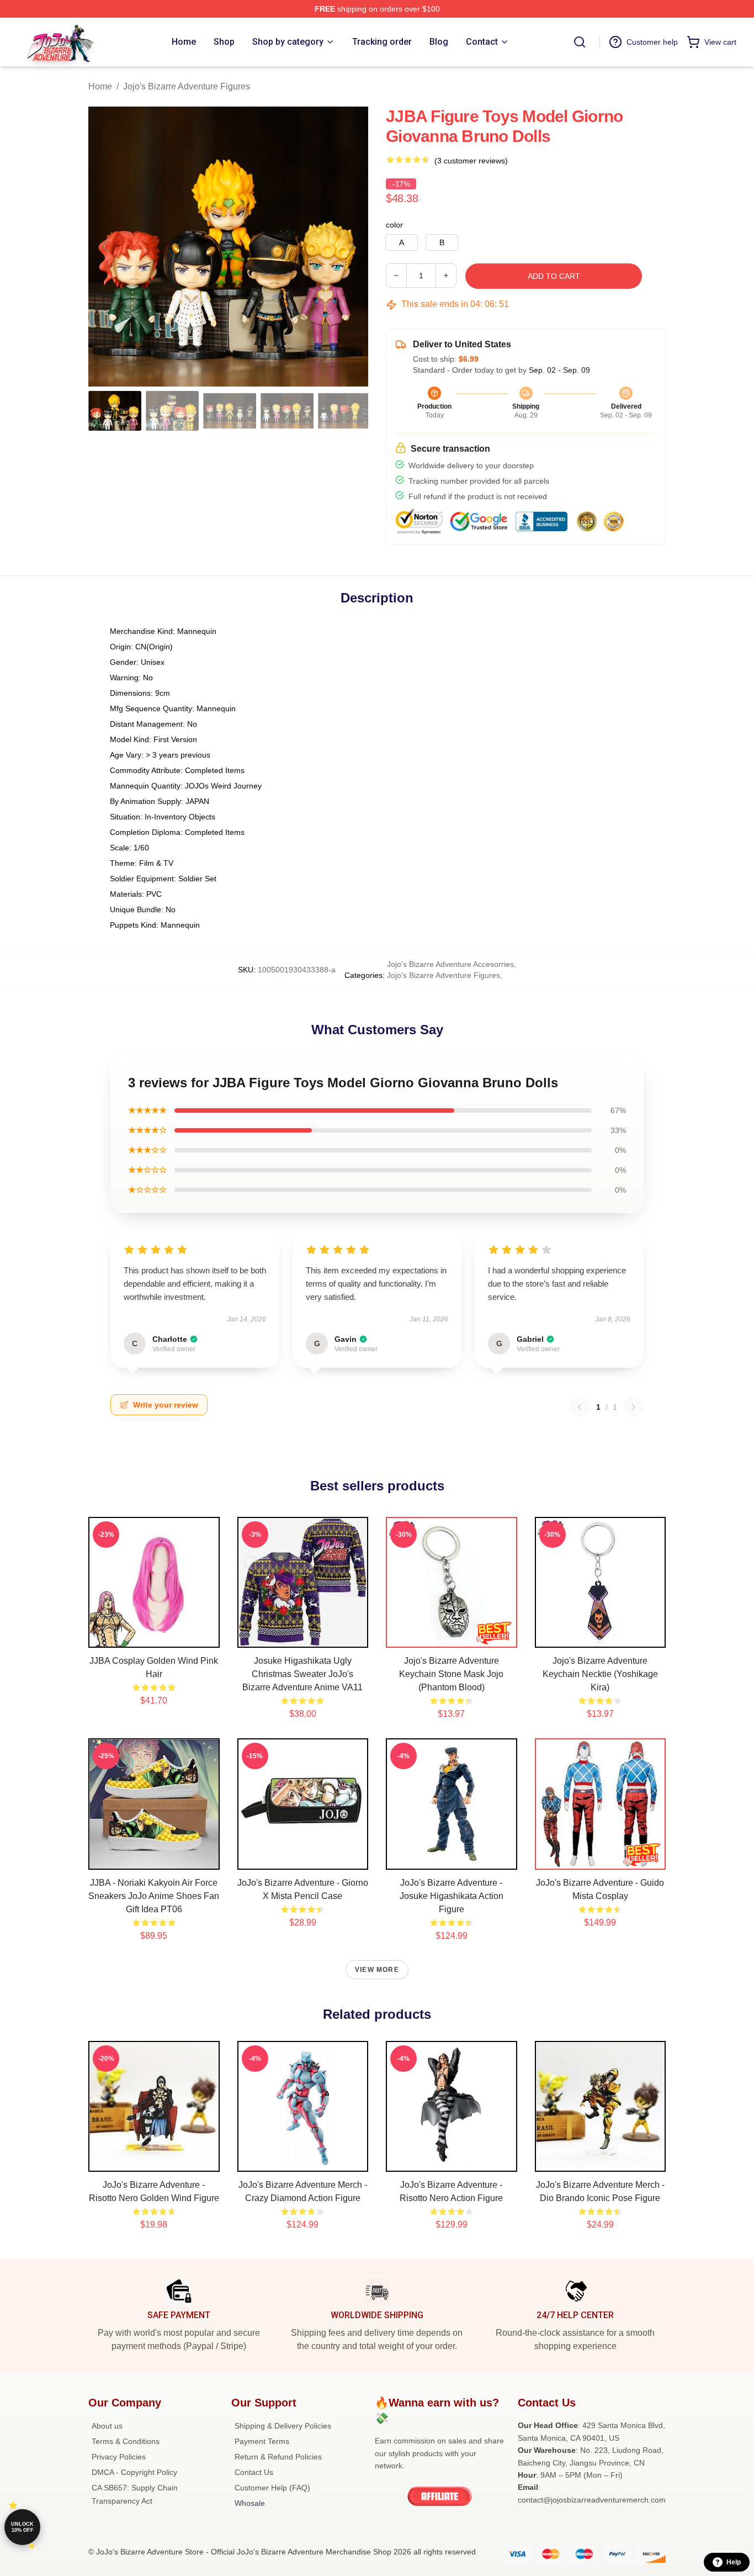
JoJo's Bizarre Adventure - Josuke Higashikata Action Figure (452, 1896)
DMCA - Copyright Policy (134, 2472)
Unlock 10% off (22, 2527)
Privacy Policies (119, 2457)
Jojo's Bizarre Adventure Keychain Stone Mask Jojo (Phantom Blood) (451, 1674)
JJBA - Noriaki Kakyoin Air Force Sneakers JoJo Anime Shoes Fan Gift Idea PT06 (154, 1896)
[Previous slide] (105, 246)
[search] (580, 42)
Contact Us (254, 2472)
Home (100, 86)
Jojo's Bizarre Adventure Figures (187, 86)
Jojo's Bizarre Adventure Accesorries (450, 964)
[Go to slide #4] (287, 411)
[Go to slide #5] (344, 411)
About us (107, 2426)
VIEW (154, 1637)
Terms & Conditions (126, 2441)
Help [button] (734, 2562)
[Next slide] (351, 246)
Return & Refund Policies (278, 2457)
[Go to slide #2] (172, 411)
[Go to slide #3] (230, 411)
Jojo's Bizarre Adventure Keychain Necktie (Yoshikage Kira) (600, 1674)
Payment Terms (262, 2441)
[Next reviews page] (634, 1407)
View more (377, 1970)
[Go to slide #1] (115, 411)
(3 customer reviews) (471, 161)
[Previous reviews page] (580, 1407)
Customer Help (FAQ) (272, 2488)
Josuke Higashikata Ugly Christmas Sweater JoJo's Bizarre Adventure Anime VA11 (302, 1674)
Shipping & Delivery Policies (283, 2426)
